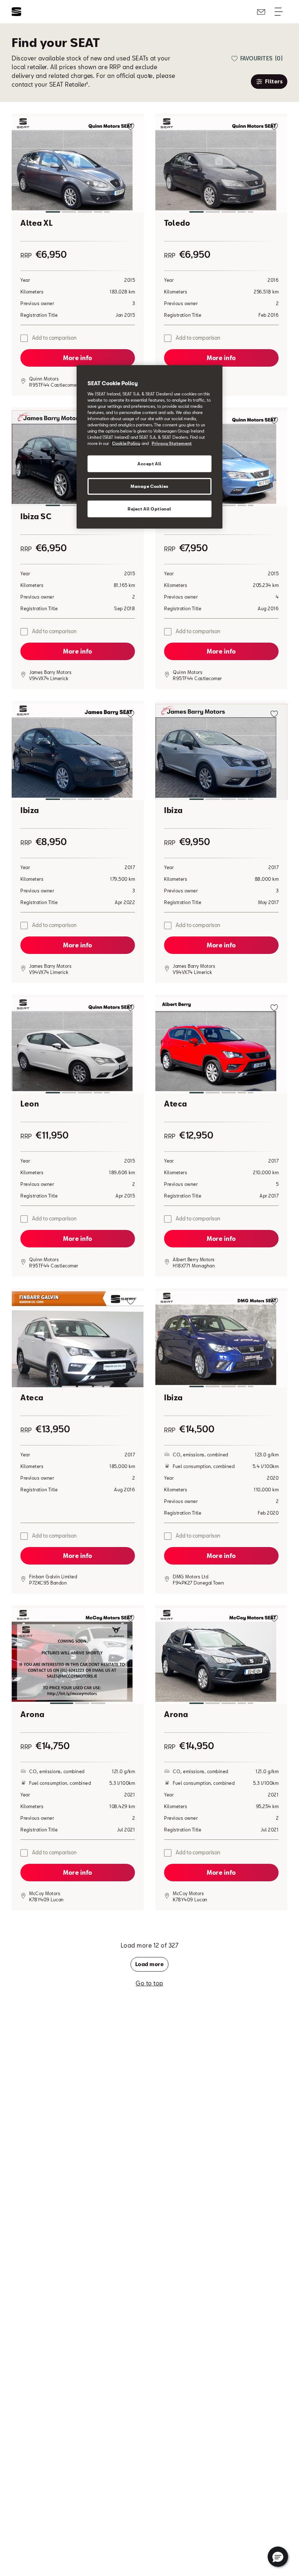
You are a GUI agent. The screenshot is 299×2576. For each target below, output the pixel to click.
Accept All (149, 464)
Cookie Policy (126, 443)
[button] (78, 166)
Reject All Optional (149, 509)
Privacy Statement (172, 443)
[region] (149, 447)
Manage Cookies (149, 486)
